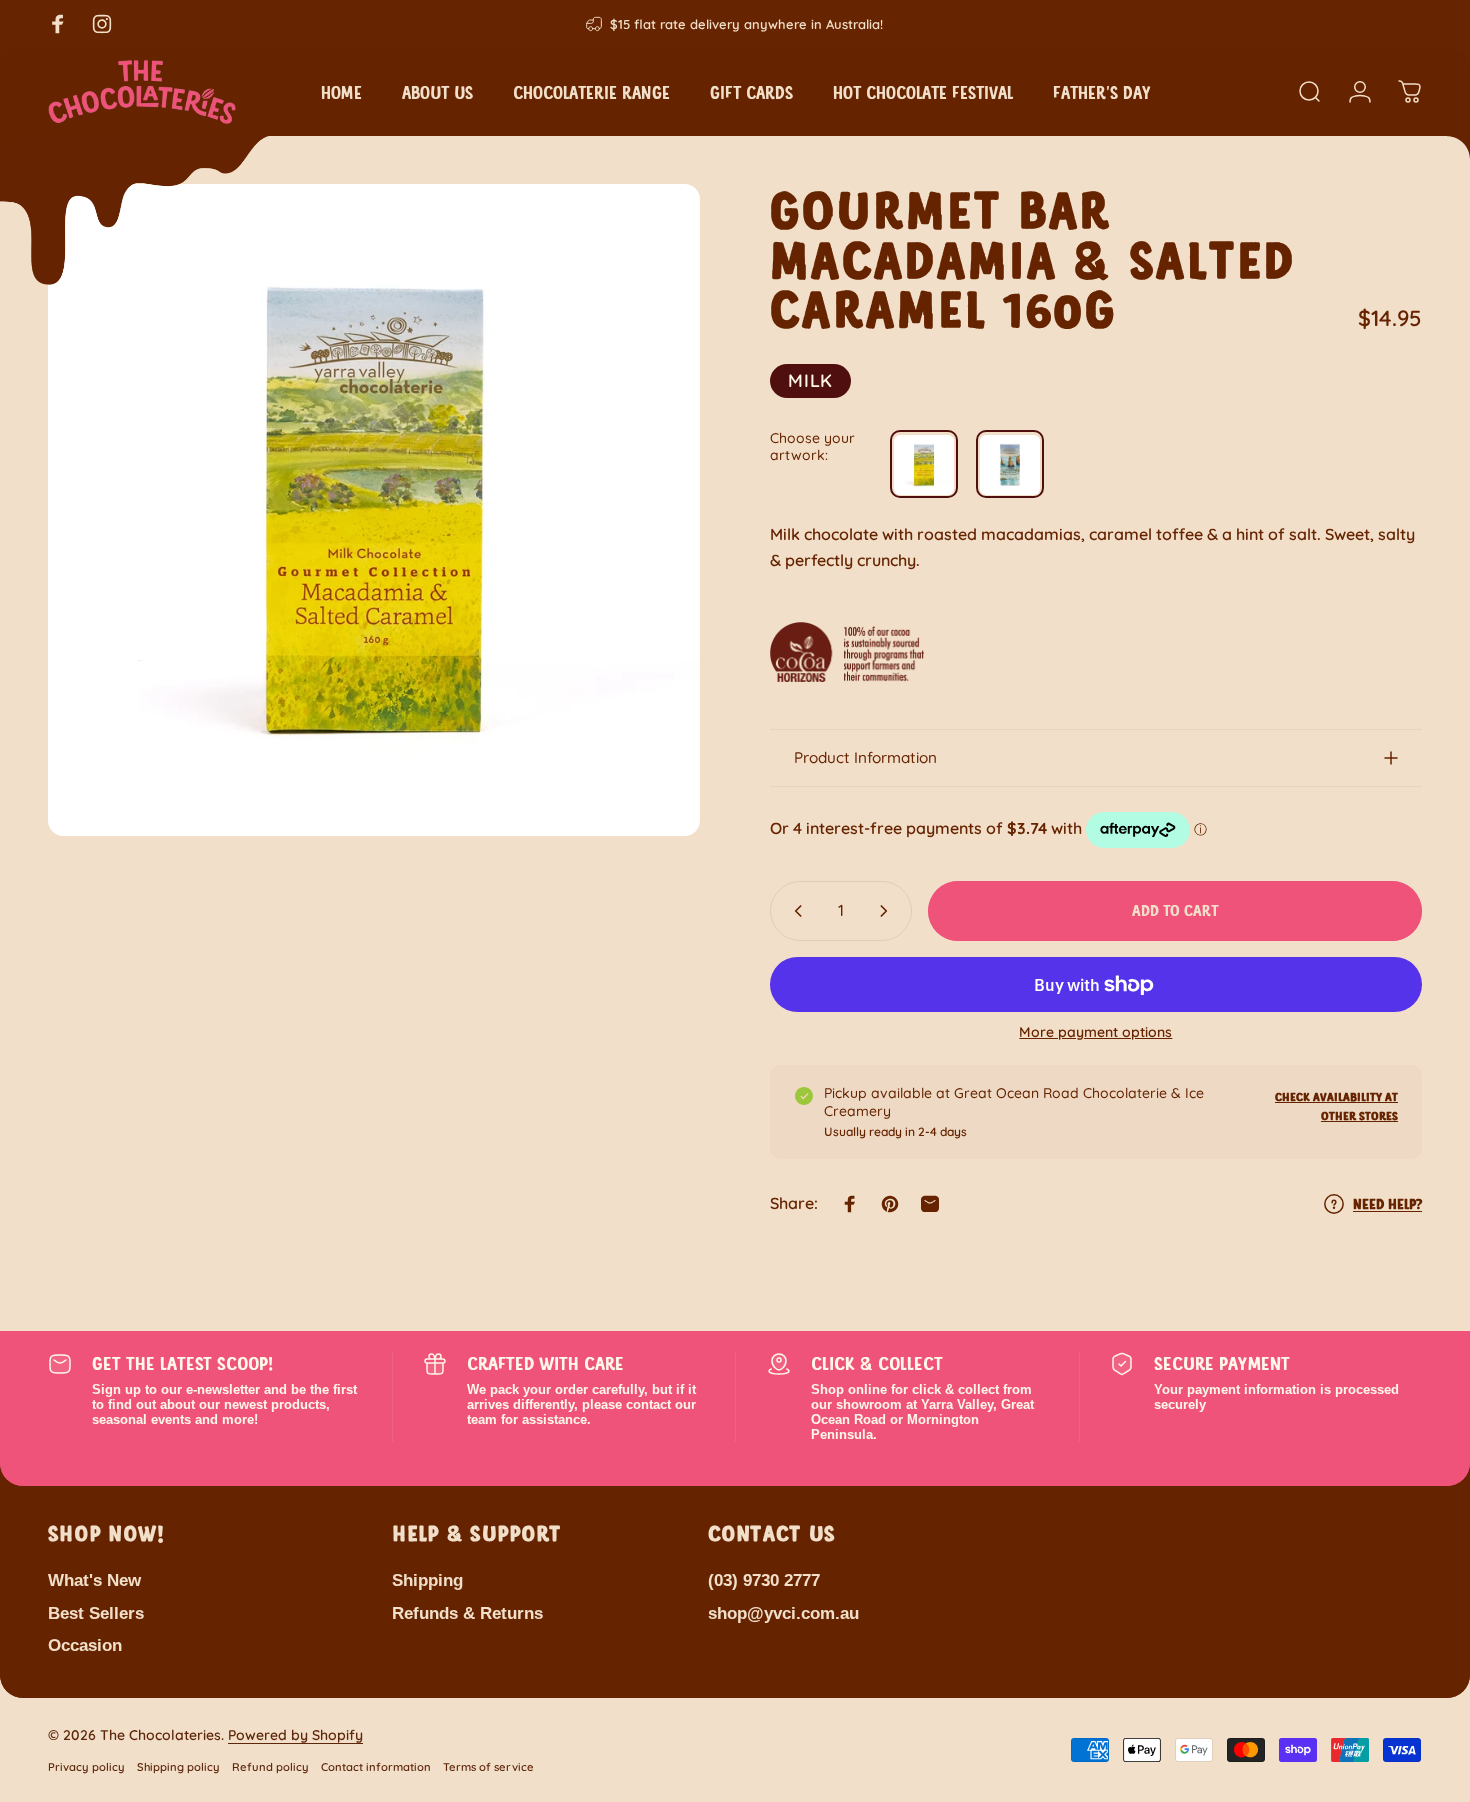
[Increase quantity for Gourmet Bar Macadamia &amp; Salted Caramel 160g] (888, 911)
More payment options (1095, 1032)
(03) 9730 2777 (764, 1580)
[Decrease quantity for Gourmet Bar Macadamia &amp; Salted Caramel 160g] (794, 911)
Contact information (376, 1767)
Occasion (85, 1646)
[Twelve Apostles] (1010, 465)
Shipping (427, 1580)
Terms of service (488, 1767)
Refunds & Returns (467, 1613)
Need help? (1387, 1203)
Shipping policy (178, 1767)
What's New (94, 1580)
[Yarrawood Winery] (924, 465)
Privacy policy (86, 1767)
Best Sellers (96, 1613)
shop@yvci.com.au (783, 1613)
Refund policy (270, 1767)
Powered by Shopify (295, 1735)
